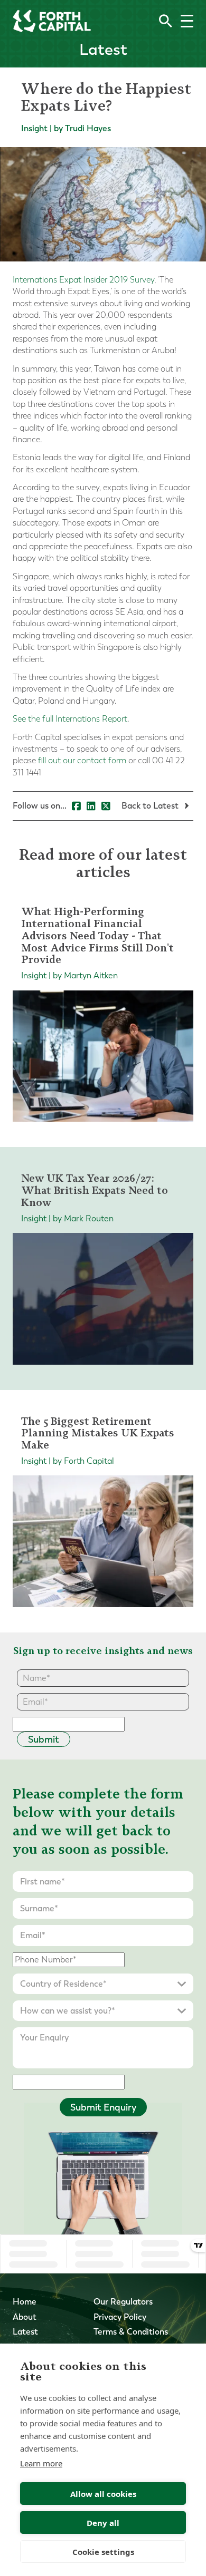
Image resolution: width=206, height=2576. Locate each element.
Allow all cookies (103, 2494)
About (25, 2317)
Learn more (41, 2463)
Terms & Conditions (131, 2332)
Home (25, 2302)
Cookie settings (103, 2552)
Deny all (103, 2523)
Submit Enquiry (103, 2107)
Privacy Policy (120, 2317)
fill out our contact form (82, 760)
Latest (25, 2332)
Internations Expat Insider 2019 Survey (83, 280)
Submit (44, 1739)
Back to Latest (151, 806)
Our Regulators (123, 2302)
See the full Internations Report (70, 719)
